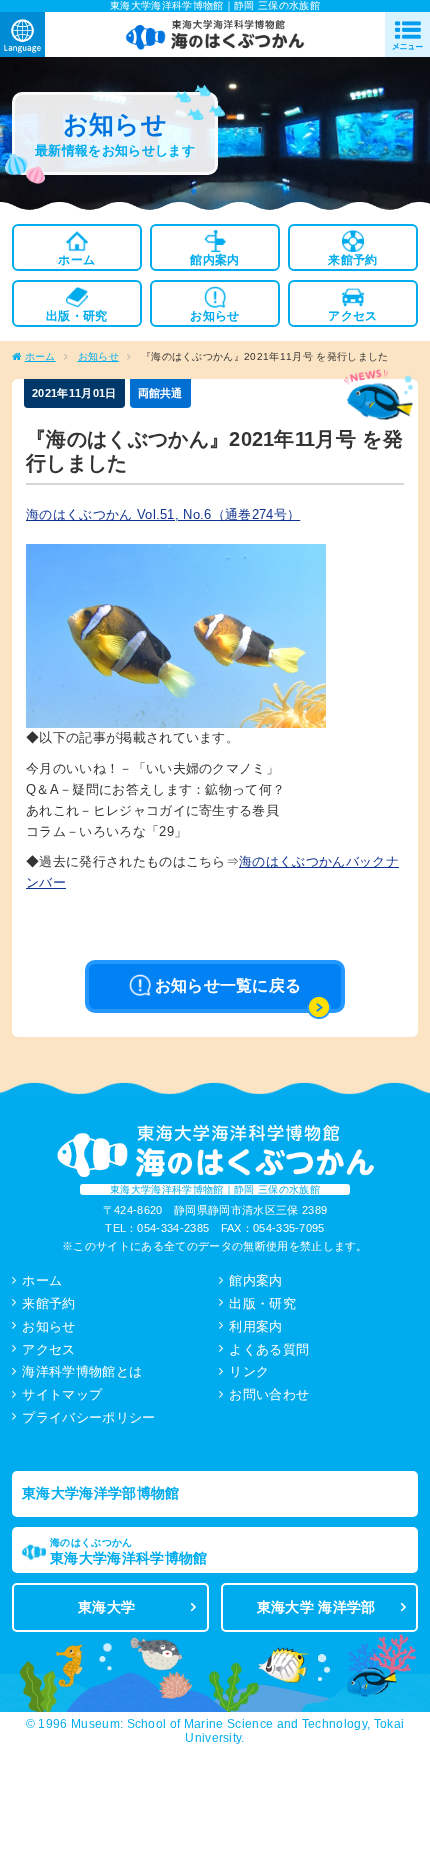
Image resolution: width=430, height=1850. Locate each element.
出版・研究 (262, 1303)
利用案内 (255, 1326)
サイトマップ (62, 1394)
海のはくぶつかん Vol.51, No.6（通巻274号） (163, 514)
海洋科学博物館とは (82, 1371)
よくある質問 (269, 1349)
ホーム (40, 356)
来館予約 (48, 1303)
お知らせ (98, 356)
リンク (249, 1371)
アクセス (48, 1349)
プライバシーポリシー (88, 1417)
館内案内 (255, 1280)
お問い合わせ (269, 1394)
